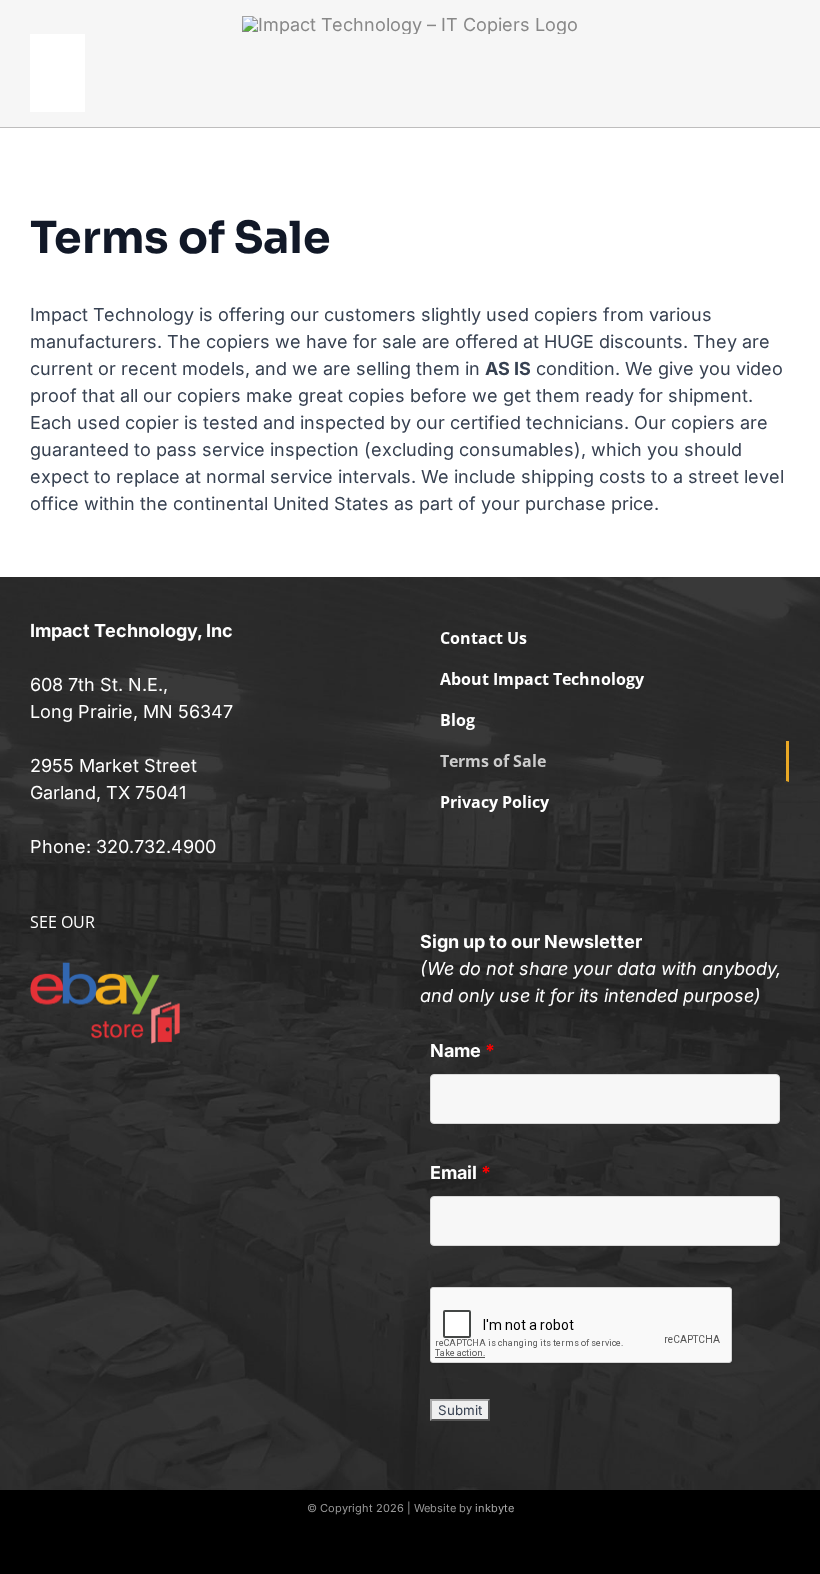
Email (460, 1172)
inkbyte (494, 1508)
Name (462, 1050)
